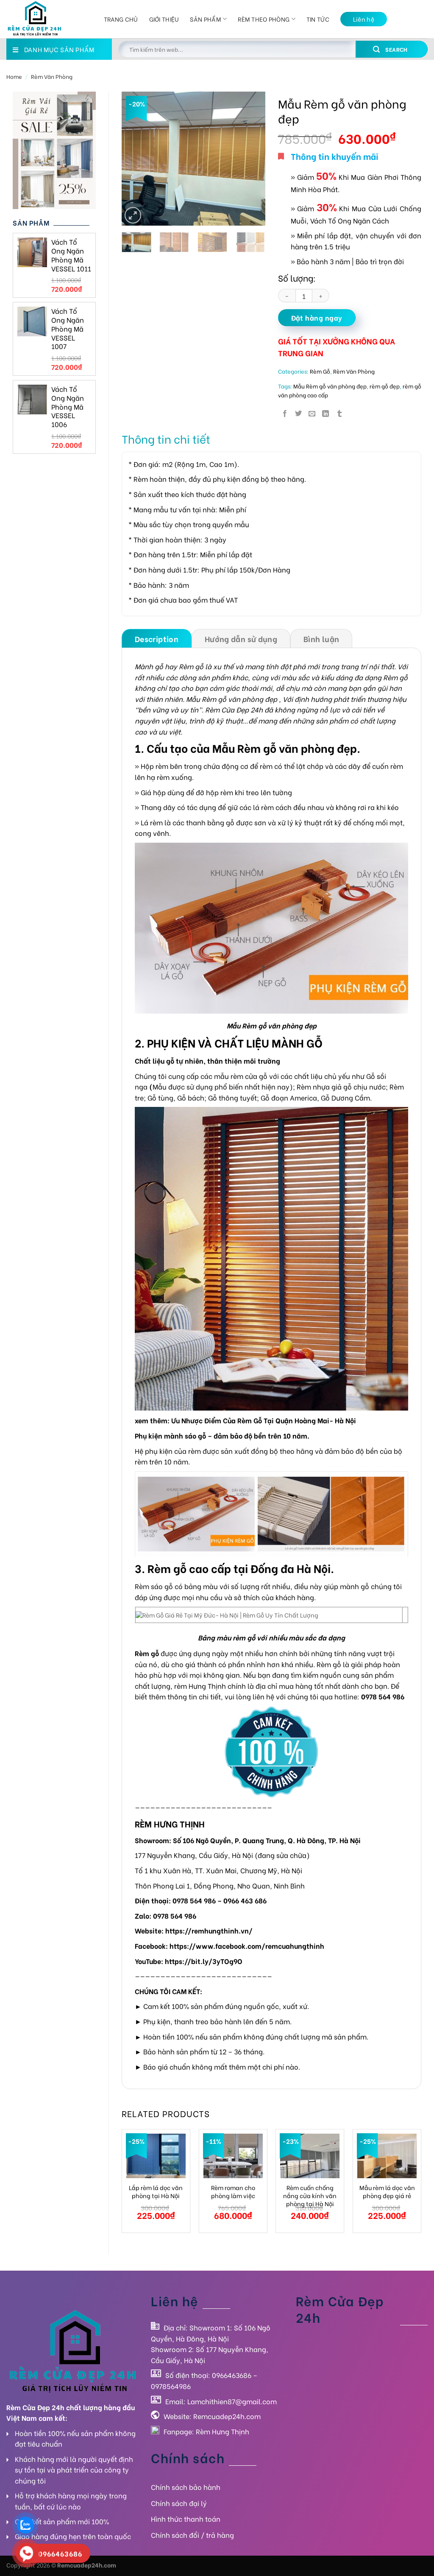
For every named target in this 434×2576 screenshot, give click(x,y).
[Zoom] (133, 215)
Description (157, 638)
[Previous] (135, 158)
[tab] (157, 638)
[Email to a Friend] (312, 413)
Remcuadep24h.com (227, 2416)
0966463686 (232, 2375)
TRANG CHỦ (121, 19)
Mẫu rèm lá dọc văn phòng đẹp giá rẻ (387, 2192)
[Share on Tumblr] (339, 413)
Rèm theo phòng (264, 19)
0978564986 (171, 2386)
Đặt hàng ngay (317, 317)
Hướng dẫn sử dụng (241, 638)
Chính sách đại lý (179, 2503)
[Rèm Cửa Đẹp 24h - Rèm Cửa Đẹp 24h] (49, 19)
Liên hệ (364, 19)
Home (14, 76)
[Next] (252, 158)
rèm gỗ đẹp (385, 386)
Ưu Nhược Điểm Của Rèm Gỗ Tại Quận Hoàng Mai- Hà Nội (264, 1420)
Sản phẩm (205, 19)
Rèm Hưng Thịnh (223, 2431)
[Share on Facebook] (285, 413)
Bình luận (321, 638)
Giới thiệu (164, 19)
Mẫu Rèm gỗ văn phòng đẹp (330, 386)
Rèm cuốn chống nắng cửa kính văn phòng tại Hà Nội (310, 2196)
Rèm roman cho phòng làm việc (233, 2192)
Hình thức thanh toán (186, 2519)
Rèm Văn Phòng (52, 76)
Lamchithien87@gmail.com (232, 2401)
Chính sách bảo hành (186, 2487)
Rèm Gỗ (320, 371)
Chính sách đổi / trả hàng (192, 2535)
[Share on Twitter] (298, 413)
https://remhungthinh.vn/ (209, 1930)
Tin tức (318, 19)
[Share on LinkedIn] (325, 413)
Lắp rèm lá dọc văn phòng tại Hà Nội (156, 2192)
